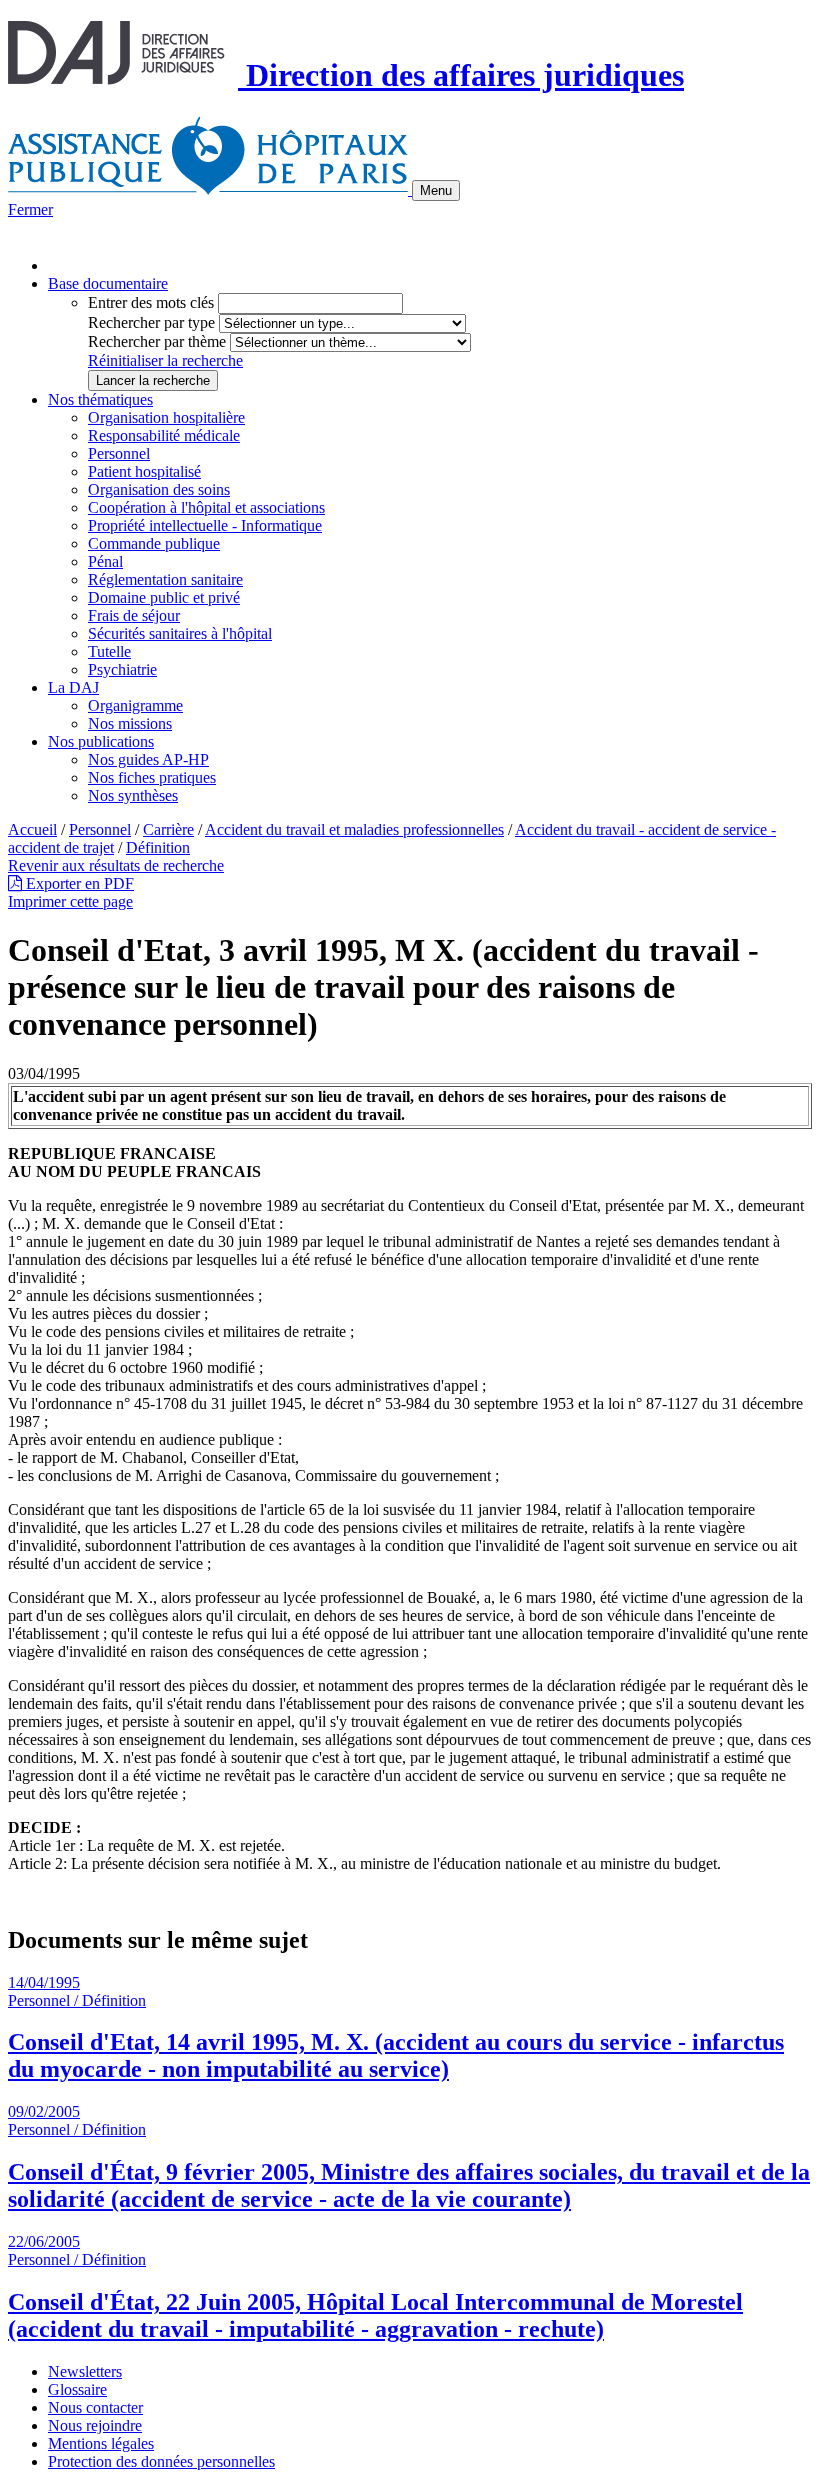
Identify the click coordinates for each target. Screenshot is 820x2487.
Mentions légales (101, 2443)
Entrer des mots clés (151, 302)
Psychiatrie (122, 669)
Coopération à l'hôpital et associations (206, 507)
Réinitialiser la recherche (165, 360)
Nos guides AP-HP (148, 759)
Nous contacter (95, 2407)
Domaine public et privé (164, 597)
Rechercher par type (151, 322)
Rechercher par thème (157, 341)
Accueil (32, 829)
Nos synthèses (133, 795)
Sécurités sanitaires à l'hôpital (180, 633)
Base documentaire (108, 283)
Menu (436, 190)
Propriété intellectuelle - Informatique (205, 525)
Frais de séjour (134, 615)
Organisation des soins (159, 489)
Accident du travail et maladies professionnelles (354, 829)
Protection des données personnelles (161, 2461)
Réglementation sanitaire (165, 579)
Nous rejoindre (95, 2425)
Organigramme (135, 705)
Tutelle (109, 651)
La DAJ (73, 687)
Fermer (30, 209)
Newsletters (85, 2371)
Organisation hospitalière (166, 417)
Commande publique (154, 543)
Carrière (168, 829)
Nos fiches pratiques (152, 777)
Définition (158, 847)
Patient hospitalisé (144, 471)
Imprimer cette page (70, 901)
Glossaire (77, 2389)
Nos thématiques (100, 399)
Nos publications (101, 741)
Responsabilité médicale (164, 435)
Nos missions (130, 723)
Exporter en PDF (78, 883)
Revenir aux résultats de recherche (116, 865)
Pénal (105, 561)
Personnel (119, 453)
